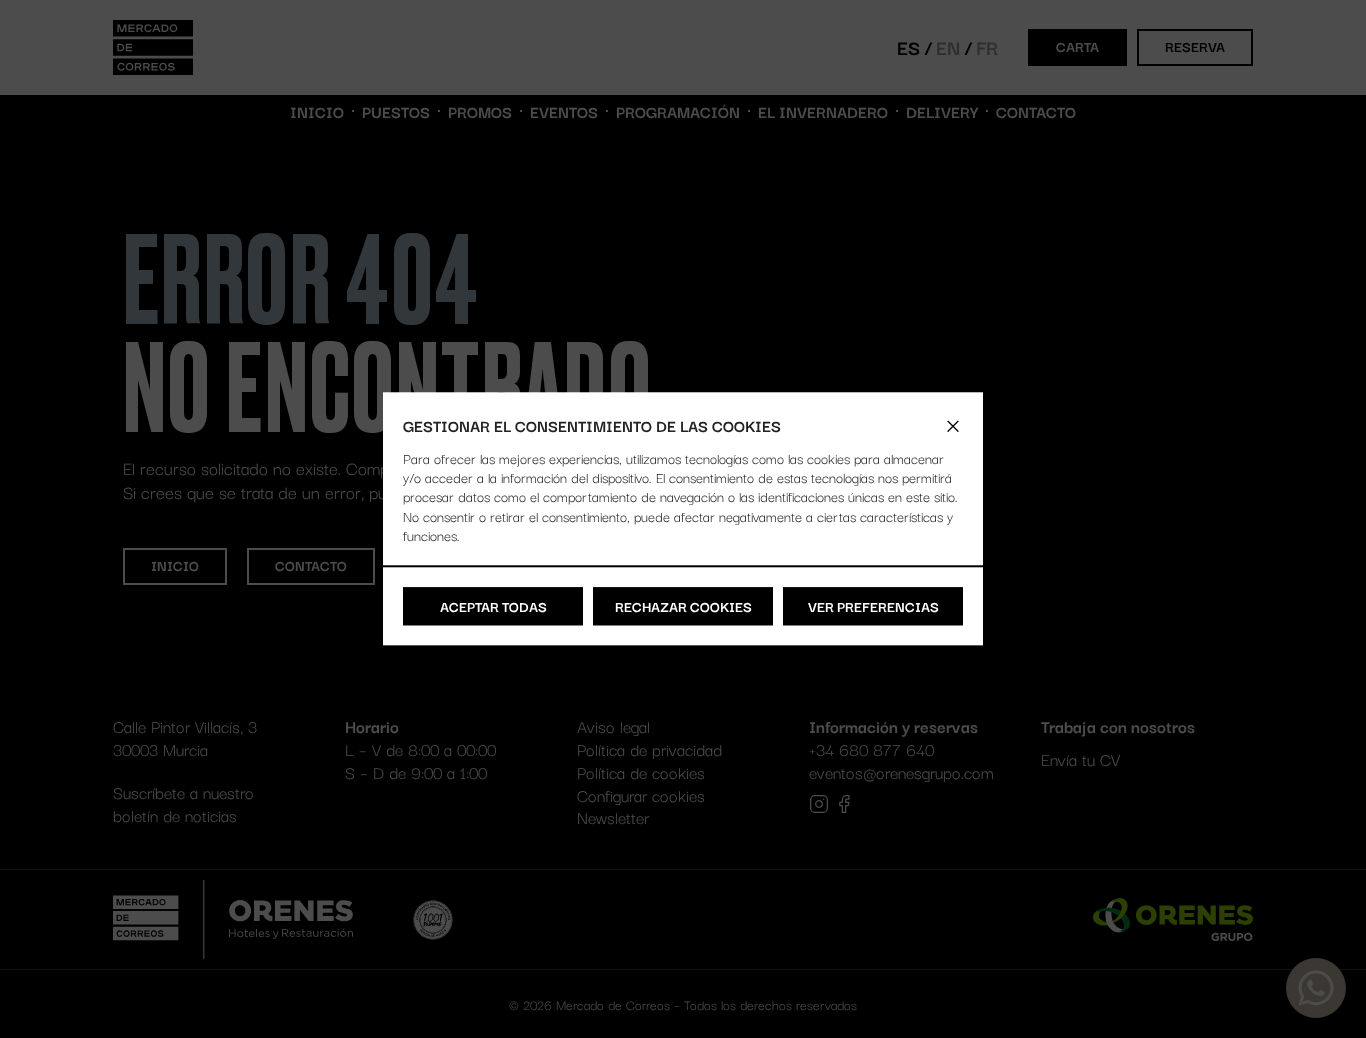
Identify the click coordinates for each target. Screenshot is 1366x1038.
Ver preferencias (873, 606)
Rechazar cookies (683, 606)
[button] (953, 426)
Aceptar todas (493, 606)
